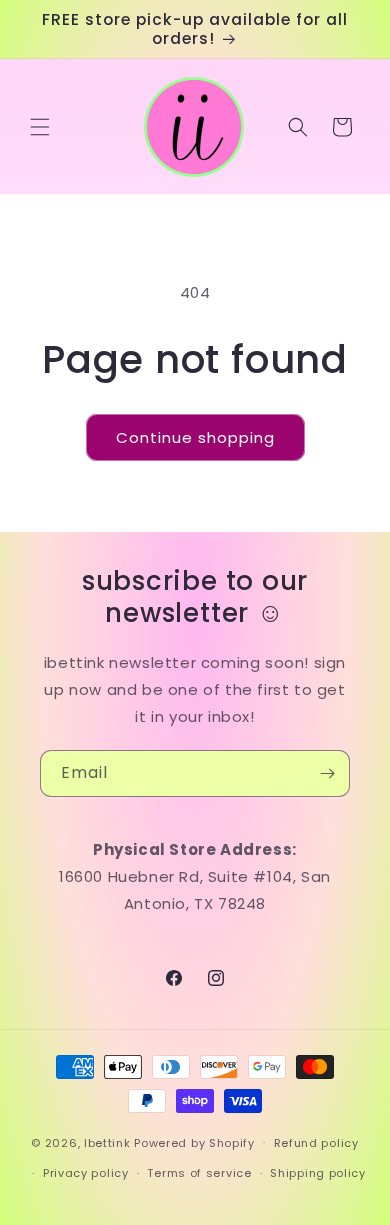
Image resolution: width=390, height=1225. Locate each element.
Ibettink (107, 1142)
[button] (40, 127)
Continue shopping (195, 437)
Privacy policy (86, 1173)
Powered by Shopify (194, 1142)
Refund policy (316, 1143)
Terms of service (199, 1173)
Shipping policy (318, 1173)
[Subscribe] (327, 773)
